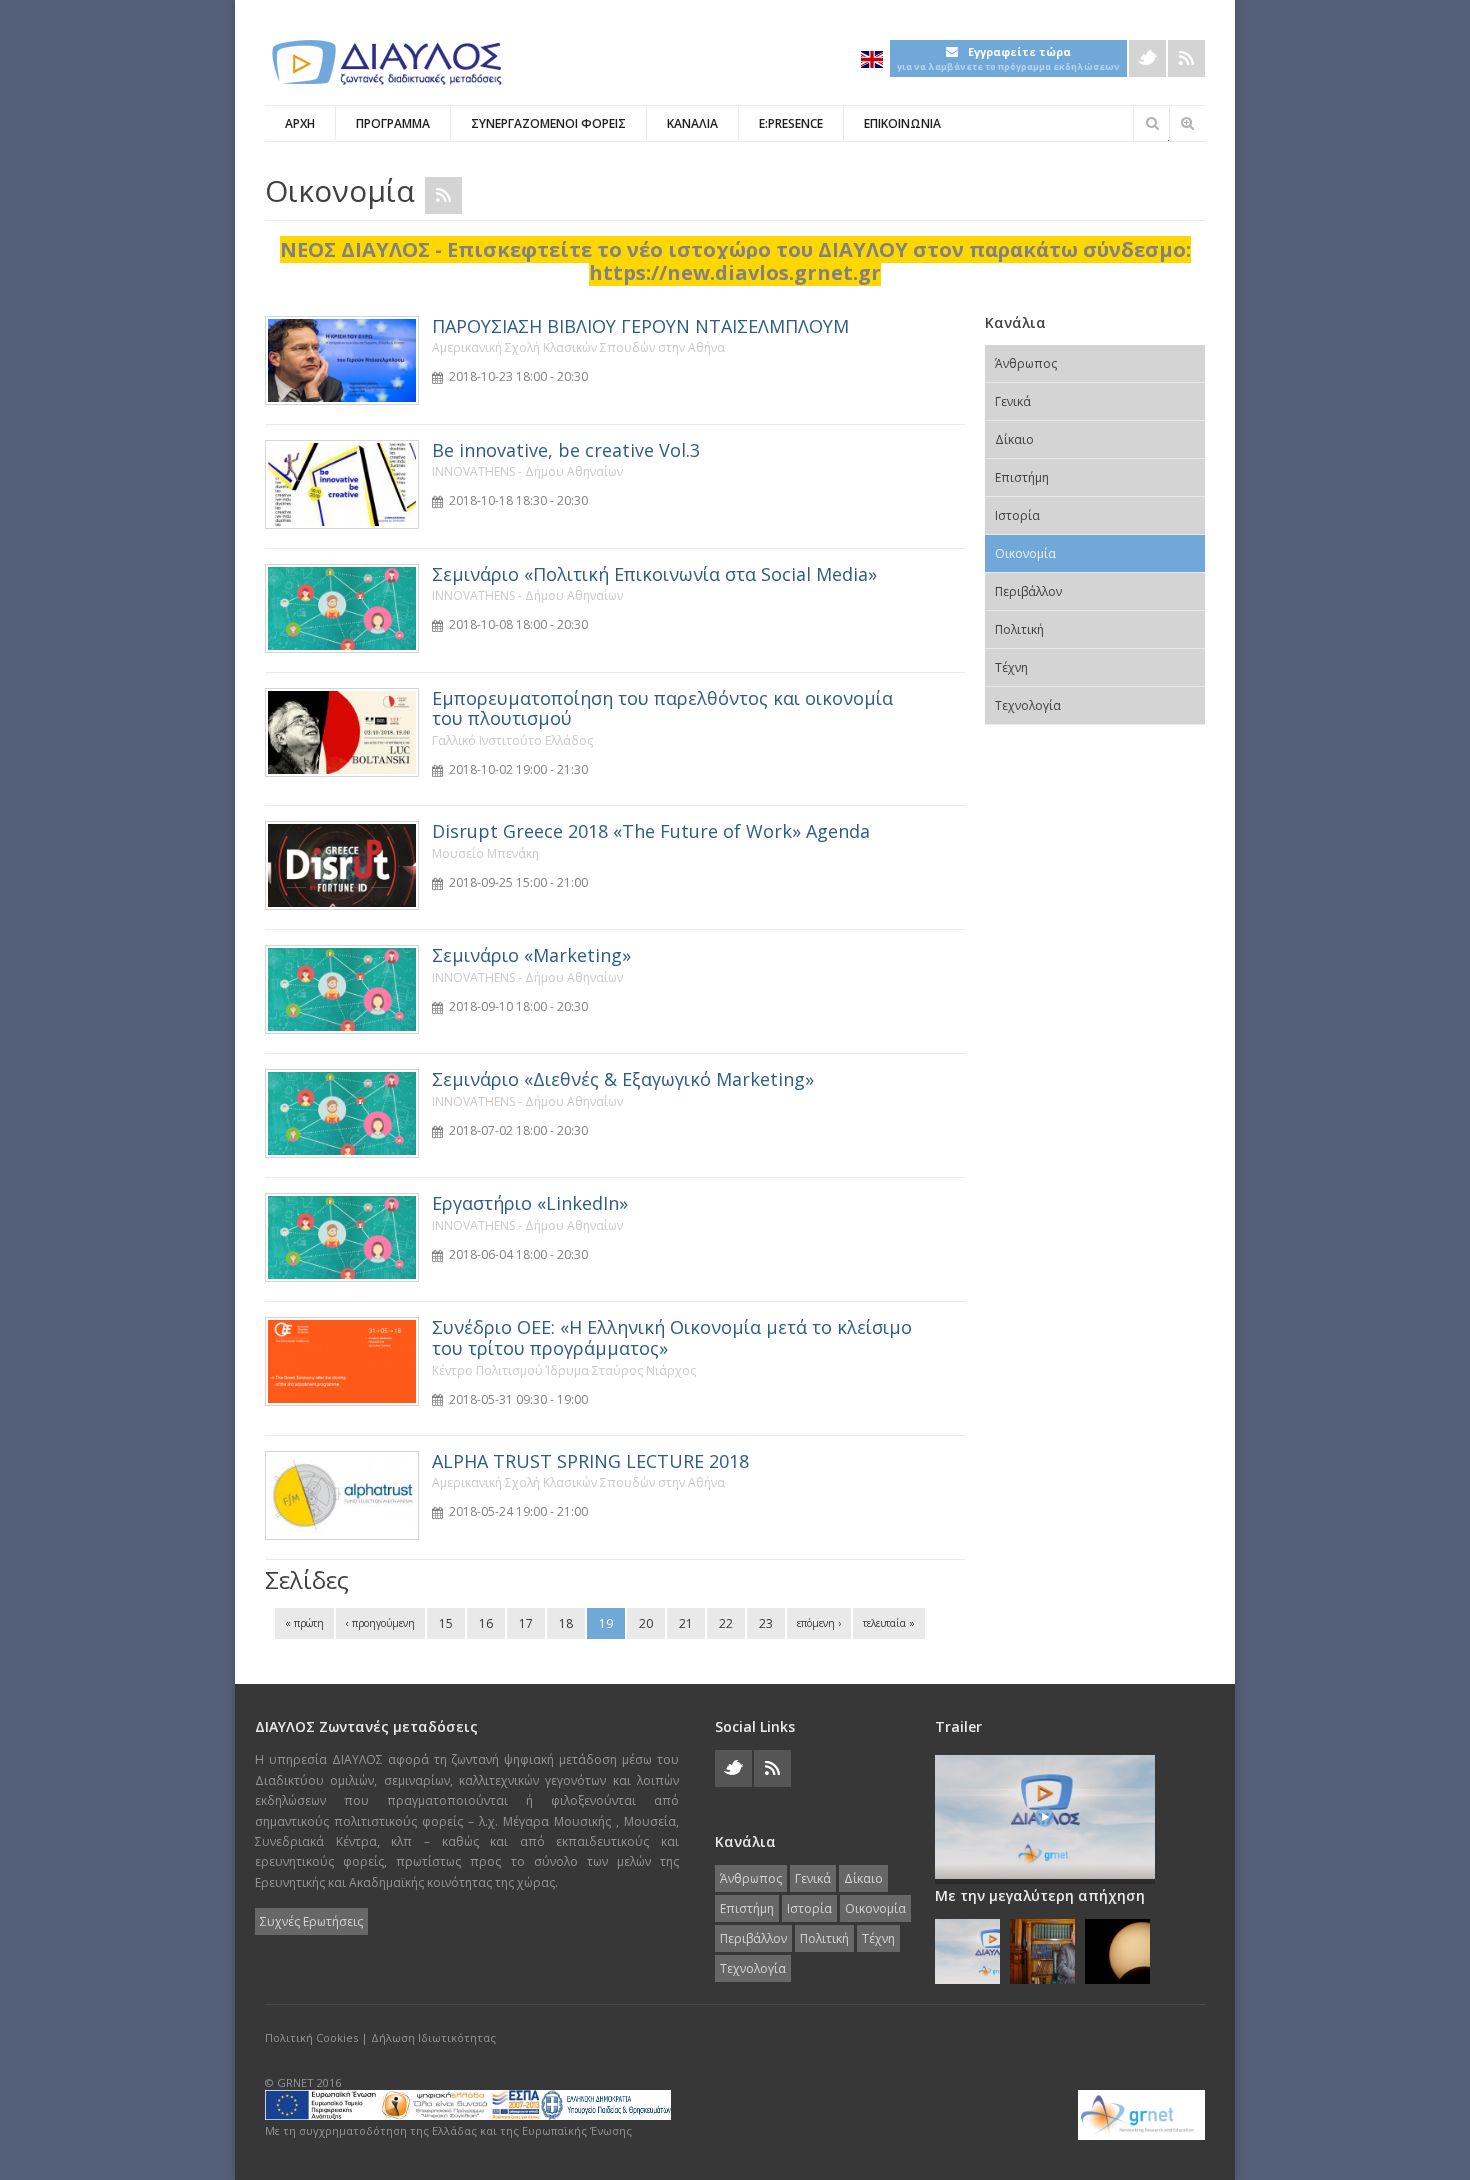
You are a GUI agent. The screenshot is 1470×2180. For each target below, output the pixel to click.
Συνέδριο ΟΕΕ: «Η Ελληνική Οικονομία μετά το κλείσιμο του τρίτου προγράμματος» (672, 1337)
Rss (1186, 58)
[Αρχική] (385, 62)
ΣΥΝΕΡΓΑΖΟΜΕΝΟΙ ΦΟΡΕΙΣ (548, 123)
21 (686, 1623)
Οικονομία (1025, 553)
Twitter (1147, 58)
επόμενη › (819, 1623)
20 (646, 1623)
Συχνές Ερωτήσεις (311, 1921)
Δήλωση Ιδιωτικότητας (433, 2037)
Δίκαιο (1014, 439)
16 (486, 1623)
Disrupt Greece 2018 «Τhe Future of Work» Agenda (651, 831)
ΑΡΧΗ (300, 123)
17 (526, 1623)
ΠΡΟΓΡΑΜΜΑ (393, 123)
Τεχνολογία (1028, 705)
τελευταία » (889, 1623)
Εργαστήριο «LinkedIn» (530, 1203)
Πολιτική (1019, 629)
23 (766, 1623)
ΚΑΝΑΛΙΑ (692, 123)
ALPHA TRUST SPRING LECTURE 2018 (590, 1461)
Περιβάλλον (1028, 591)
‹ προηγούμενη (380, 1623)
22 (726, 1623)
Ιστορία (1017, 515)
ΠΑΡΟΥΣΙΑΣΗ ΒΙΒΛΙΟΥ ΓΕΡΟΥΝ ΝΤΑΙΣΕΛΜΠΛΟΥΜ (640, 326)
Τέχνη (1011, 667)
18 (566, 1623)
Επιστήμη (1022, 477)
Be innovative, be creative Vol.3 (566, 450)
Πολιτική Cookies (311, 2037)
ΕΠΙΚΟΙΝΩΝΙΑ (902, 123)
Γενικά (1013, 401)
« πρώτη (304, 1623)
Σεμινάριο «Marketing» (531, 955)
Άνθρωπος (1026, 363)
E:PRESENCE (791, 123)
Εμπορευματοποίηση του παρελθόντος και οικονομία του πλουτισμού (662, 708)
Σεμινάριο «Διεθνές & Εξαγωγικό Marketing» (623, 1079)
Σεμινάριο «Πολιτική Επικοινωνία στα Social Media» (654, 574)
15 (446, 1623)
